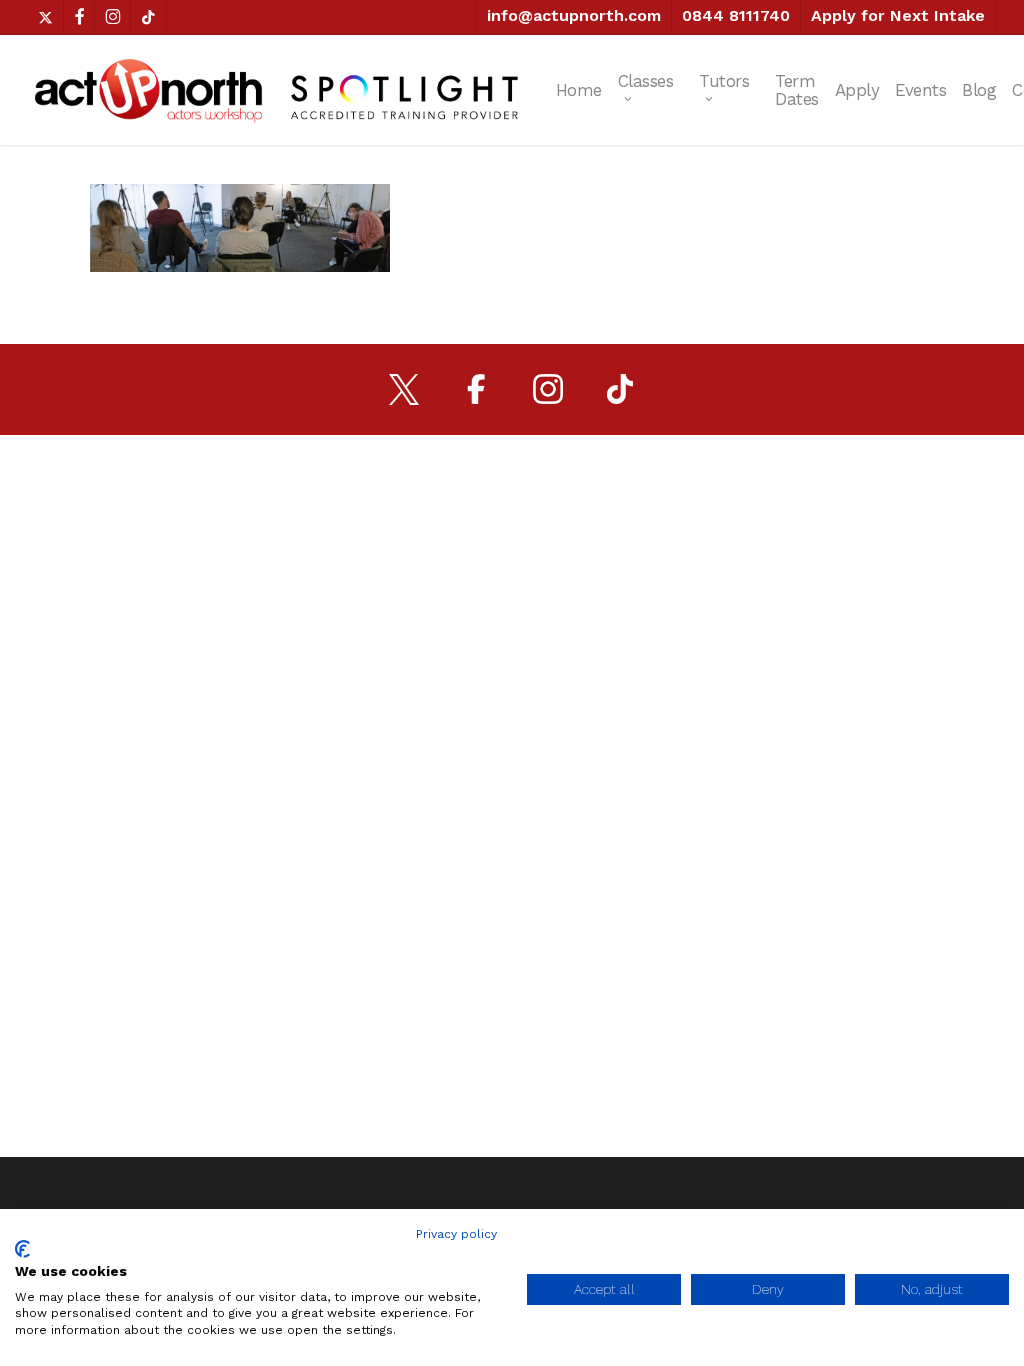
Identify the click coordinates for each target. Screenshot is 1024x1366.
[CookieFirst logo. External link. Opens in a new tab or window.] (22, 1249)
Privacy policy (456, 1234)
